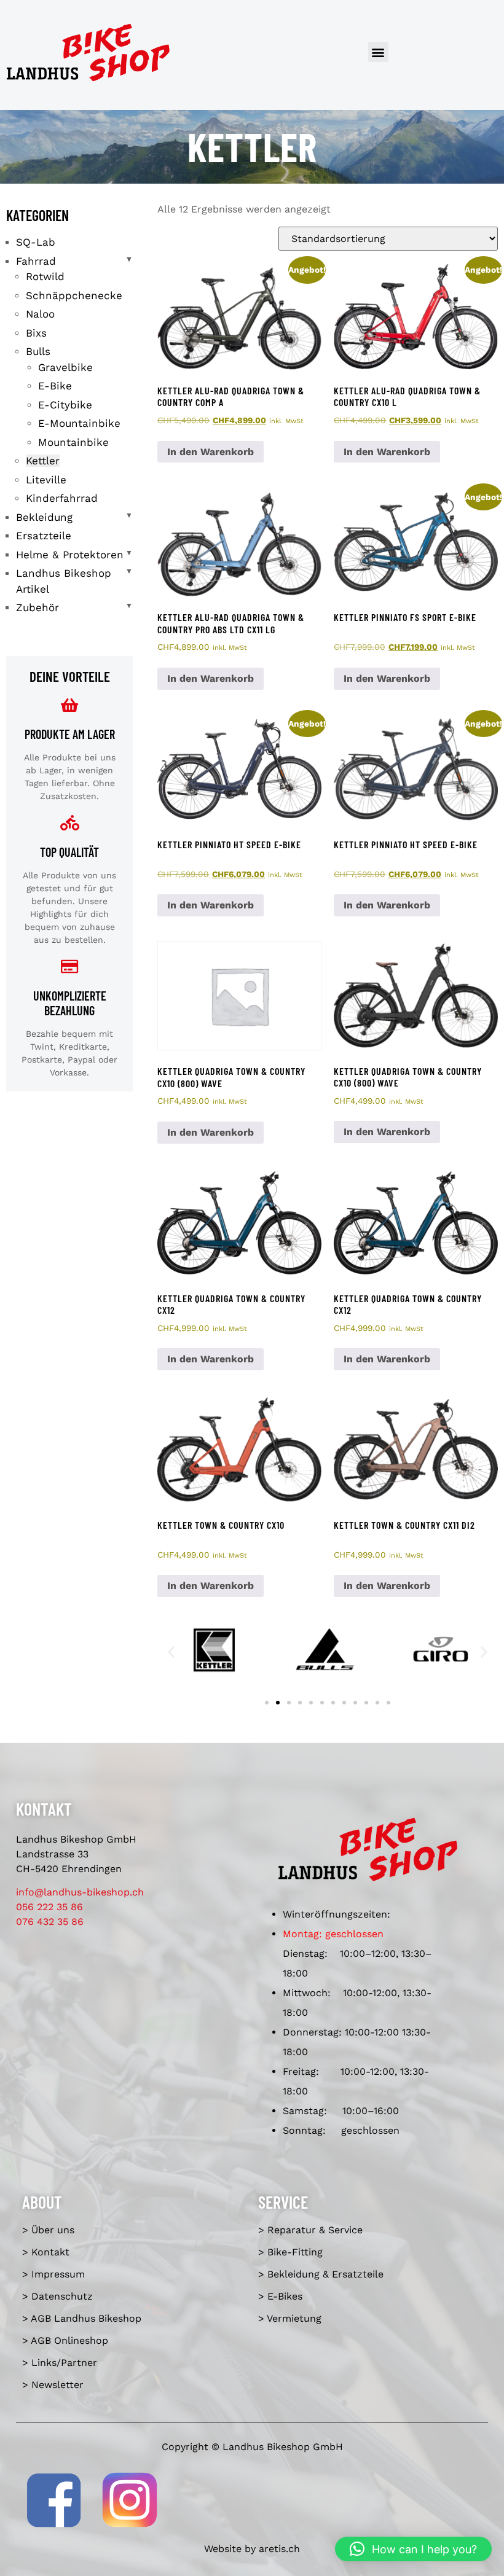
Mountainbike (73, 442)
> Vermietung (290, 2318)
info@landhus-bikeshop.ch (80, 1892)
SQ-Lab (36, 242)
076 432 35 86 (50, 1922)
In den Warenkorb (211, 452)
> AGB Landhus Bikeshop (82, 2318)
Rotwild (45, 276)
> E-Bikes (280, 2296)
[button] (378, 52)
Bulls (38, 351)
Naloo (40, 314)
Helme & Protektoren (70, 555)
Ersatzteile (44, 536)
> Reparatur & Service (310, 2230)
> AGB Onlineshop (65, 2340)
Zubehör (37, 607)
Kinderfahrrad (62, 498)
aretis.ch (279, 2549)
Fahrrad (36, 261)
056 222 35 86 (49, 1907)
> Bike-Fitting (290, 2252)
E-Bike (55, 386)
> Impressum (53, 2274)
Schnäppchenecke (74, 295)
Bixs (36, 333)
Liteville (46, 480)
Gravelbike (65, 367)
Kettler (43, 461)
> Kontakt (46, 2252)
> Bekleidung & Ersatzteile (321, 2274)
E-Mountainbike (79, 423)
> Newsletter (53, 2385)
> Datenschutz (57, 2296)
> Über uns (48, 2230)
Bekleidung (44, 517)
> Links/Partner (60, 2363)
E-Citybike (65, 405)
